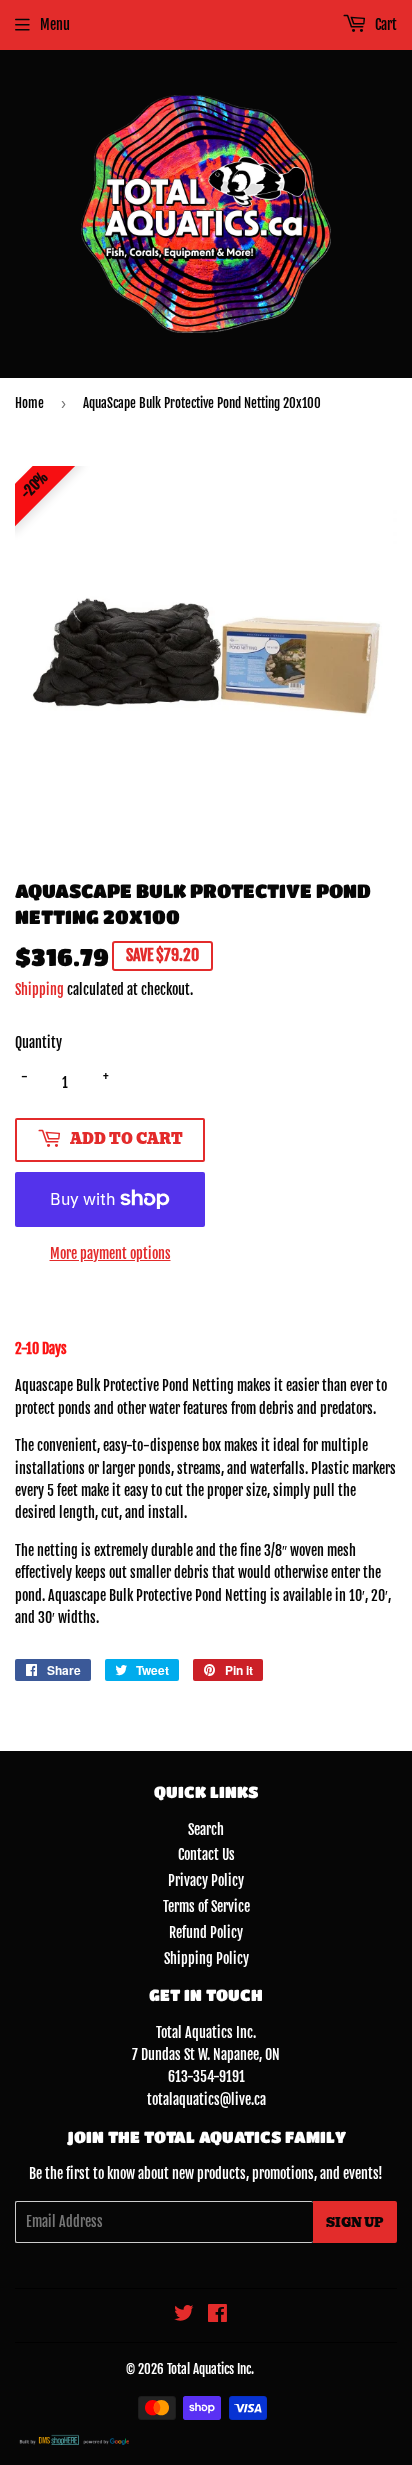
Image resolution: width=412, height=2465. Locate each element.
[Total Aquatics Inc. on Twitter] (184, 2315)
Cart (384, 24)
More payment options (110, 1253)
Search (206, 1829)
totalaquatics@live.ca (206, 2099)
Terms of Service (206, 1906)
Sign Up (355, 2222)
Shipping (39, 989)
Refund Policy (206, 1932)
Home (29, 403)
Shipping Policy (206, 1958)
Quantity (38, 1042)
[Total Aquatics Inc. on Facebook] (217, 2315)
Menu (55, 24)
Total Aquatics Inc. (210, 2369)
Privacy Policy (206, 1880)
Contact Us (206, 1854)
